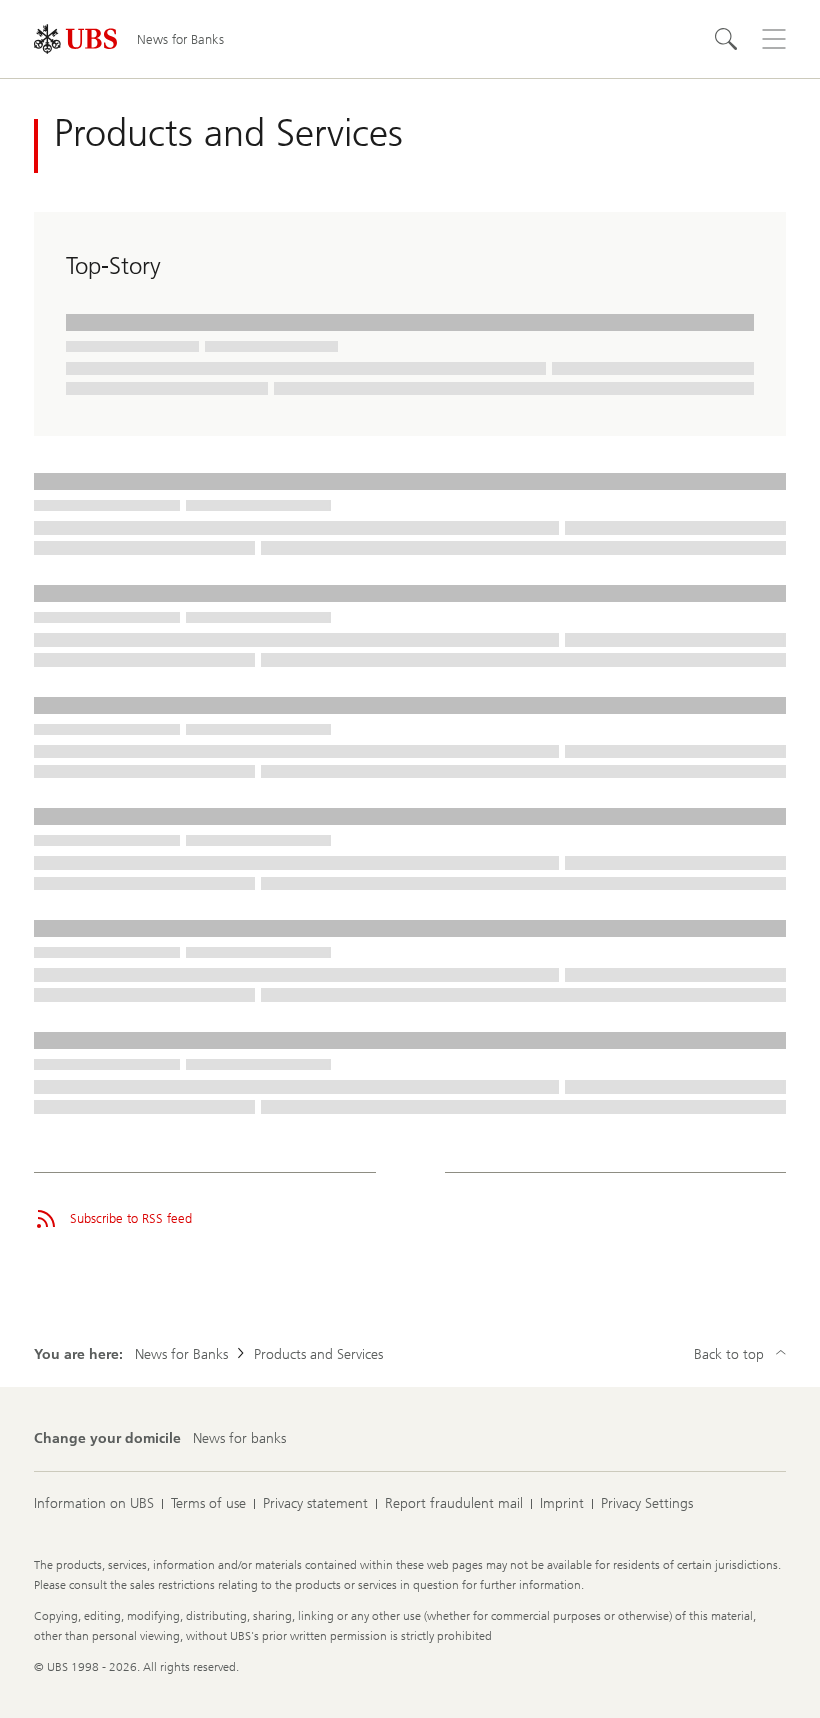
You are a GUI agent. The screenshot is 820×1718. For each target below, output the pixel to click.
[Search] (726, 39)
